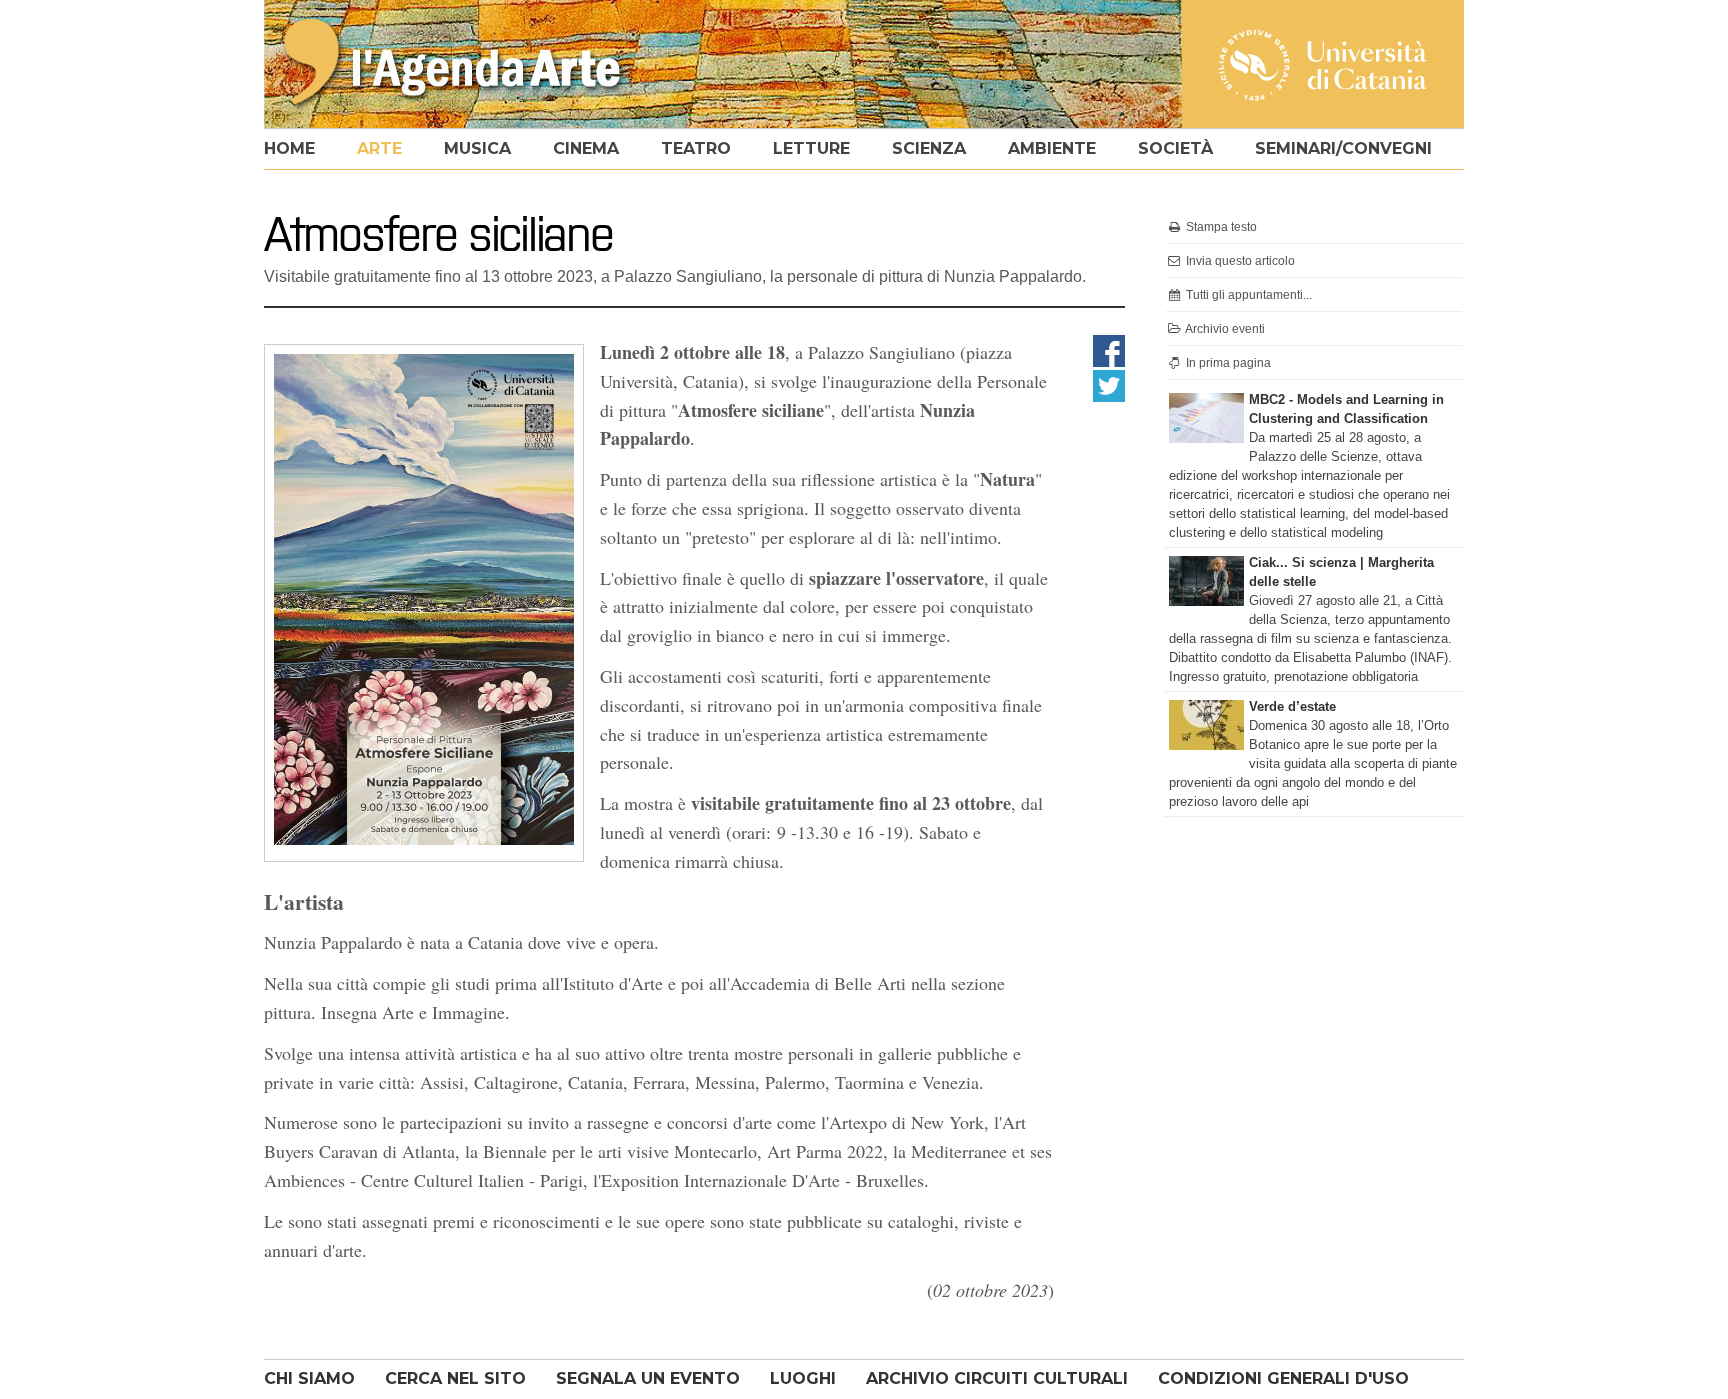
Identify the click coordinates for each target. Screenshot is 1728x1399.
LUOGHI (803, 1378)
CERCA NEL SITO (455, 1378)
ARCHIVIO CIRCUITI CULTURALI (997, 1378)
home (289, 148)
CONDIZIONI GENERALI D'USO (1283, 1378)
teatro (696, 148)
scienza (929, 148)
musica (477, 148)
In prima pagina (1227, 363)
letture (811, 148)
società (1175, 148)
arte (379, 148)
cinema (586, 148)
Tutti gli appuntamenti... (1247, 295)
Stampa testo (1220, 227)
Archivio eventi (1224, 329)
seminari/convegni (1343, 148)
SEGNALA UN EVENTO (648, 1378)
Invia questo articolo (1239, 261)
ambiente (1052, 148)
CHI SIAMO (309, 1378)
